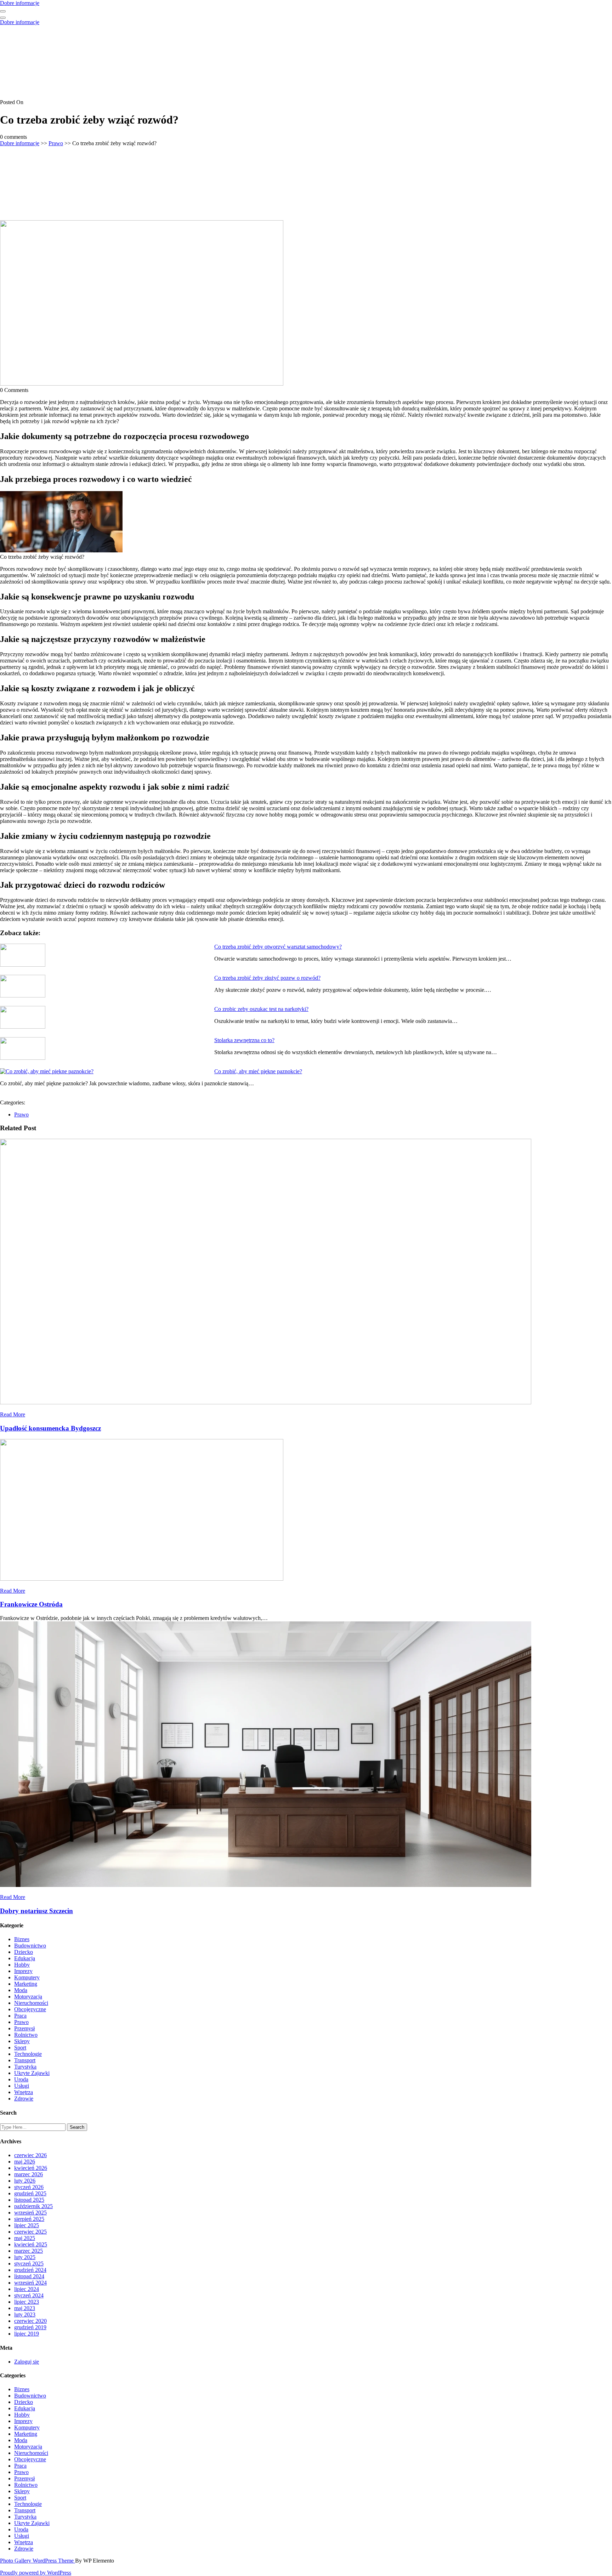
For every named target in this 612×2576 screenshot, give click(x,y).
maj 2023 (25, 2308)
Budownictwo (30, 1946)
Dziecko (24, 1952)
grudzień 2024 (30, 2270)
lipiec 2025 (27, 2225)
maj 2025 (25, 2238)
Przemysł (24, 2028)
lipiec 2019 (27, 2334)
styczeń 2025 (29, 2264)
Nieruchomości (31, 2003)
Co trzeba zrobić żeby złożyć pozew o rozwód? (267, 978)
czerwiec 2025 (30, 2232)
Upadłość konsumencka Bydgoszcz (50, 1428)
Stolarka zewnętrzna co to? (244, 1040)
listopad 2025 (29, 2200)
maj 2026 (25, 2162)
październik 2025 (33, 2206)
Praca (20, 2016)
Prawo (56, 143)
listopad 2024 (29, 2276)
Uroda (21, 2079)
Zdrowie (24, 2099)
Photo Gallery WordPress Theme (38, 2561)
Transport (25, 2060)
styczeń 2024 (29, 2295)
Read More (13, 1414)
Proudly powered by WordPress (36, 2573)
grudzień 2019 (30, 2327)
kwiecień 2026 (31, 2168)
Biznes (22, 1939)
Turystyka (25, 2067)
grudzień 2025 (30, 2193)
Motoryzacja (28, 1997)
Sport (20, 2048)
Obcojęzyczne (30, 2009)
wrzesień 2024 (30, 2283)
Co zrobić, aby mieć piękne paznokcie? (258, 1071)
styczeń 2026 (29, 2187)
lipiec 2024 (27, 2289)
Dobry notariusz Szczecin (36, 1911)
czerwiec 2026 (30, 2155)
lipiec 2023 (27, 2302)
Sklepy (22, 2041)
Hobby (22, 1965)
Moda (21, 1990)
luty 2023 (25, 2315)
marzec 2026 (29, 2174)
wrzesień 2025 (30, 2213)
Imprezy (23, 1971)
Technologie (28, 2054)
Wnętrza (24, 2092)
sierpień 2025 (29, 2219)
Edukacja (25, 1958)
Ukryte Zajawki (32, 2073)
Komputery (27, 1977)
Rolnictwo (26, 2035)
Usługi (22, 2086)
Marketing (26, 1984)
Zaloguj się (27, 2362)
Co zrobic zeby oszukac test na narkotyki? (261, 1009)
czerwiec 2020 (30, 2321)
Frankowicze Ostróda (31, 1604)
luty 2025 (25, 2257)
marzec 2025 (29, 2251)
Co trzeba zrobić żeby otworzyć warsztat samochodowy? (278, 947)
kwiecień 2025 (31, 2244)
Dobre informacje (20, 3)
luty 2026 (25, 2181)
